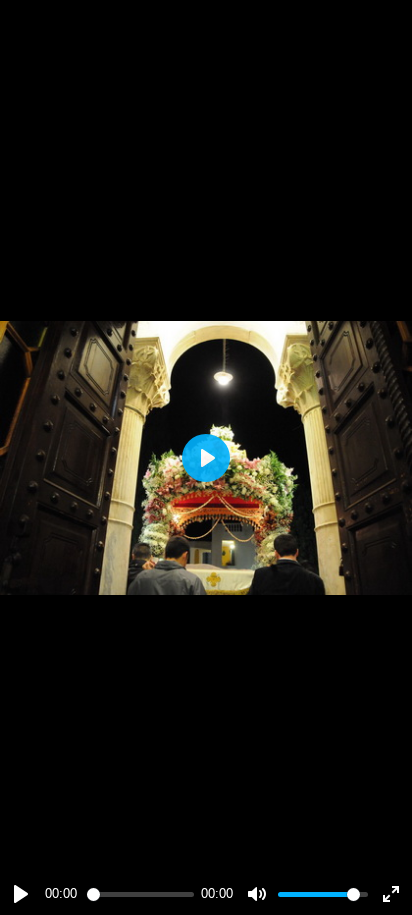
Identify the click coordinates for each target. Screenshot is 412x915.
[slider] (140, 894)
